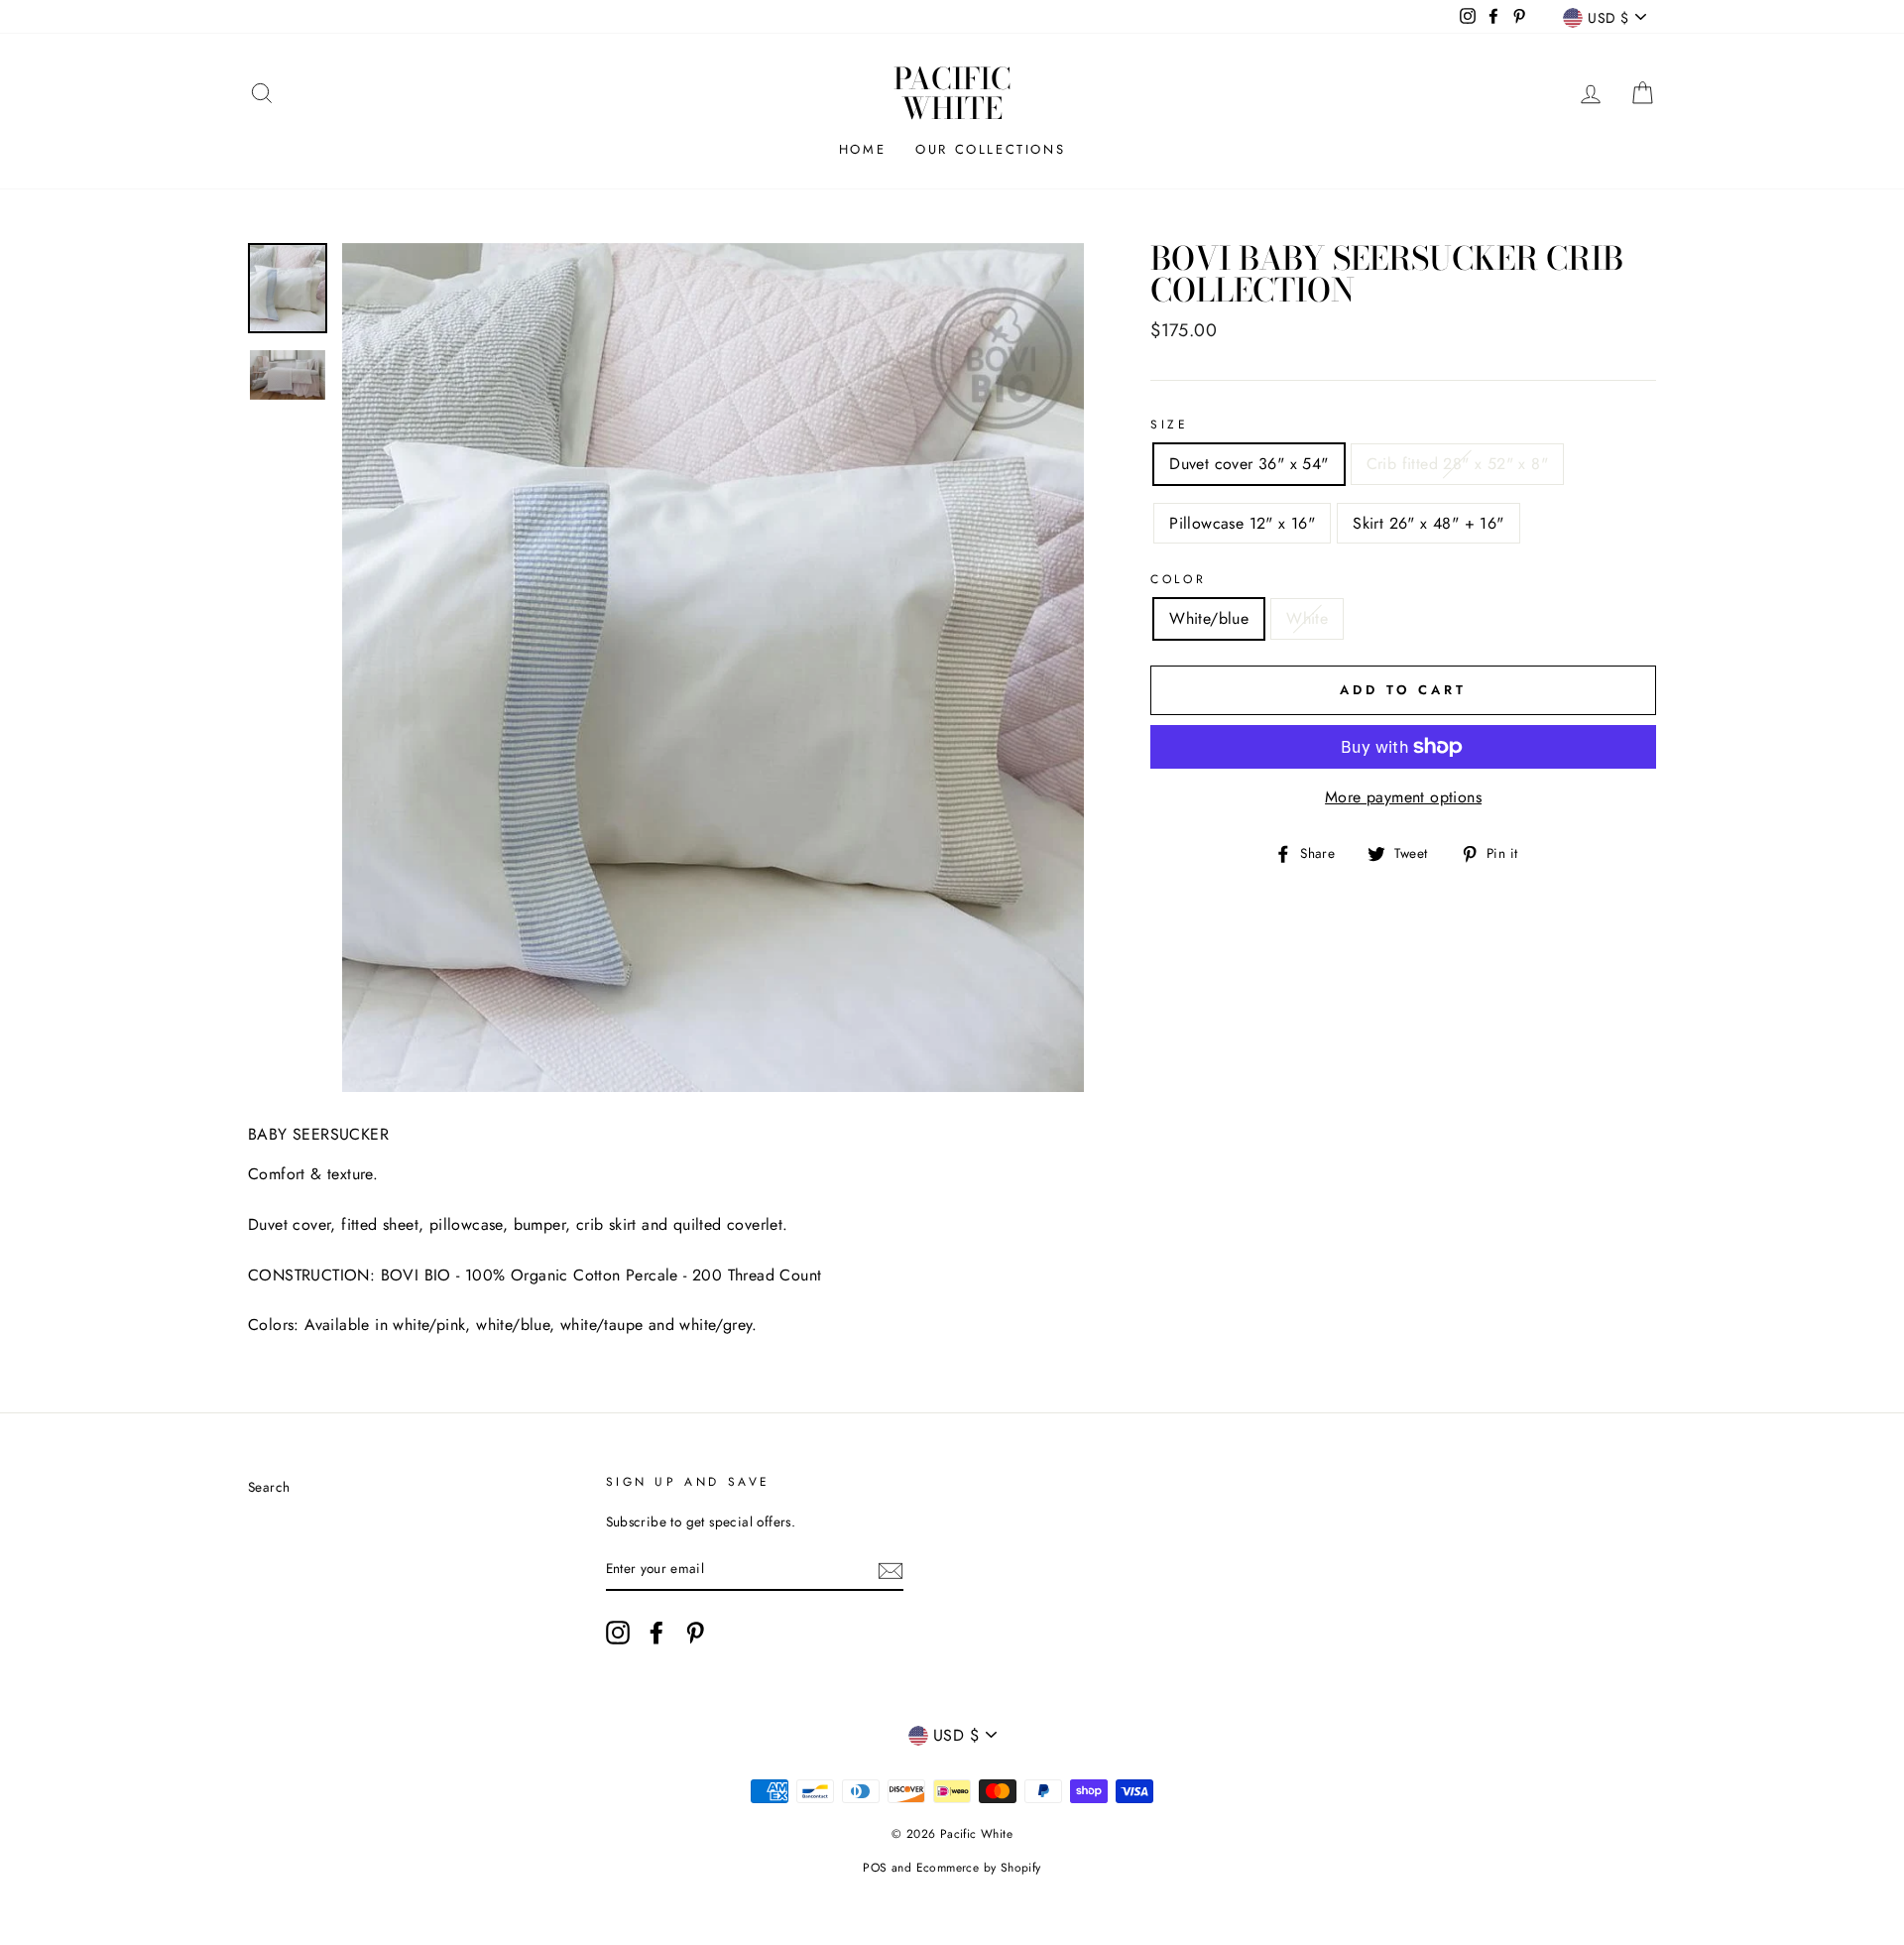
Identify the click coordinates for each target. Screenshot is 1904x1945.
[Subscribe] (891, 1569)
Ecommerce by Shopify (979, 1868)
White (1307, 618)
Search (269, 1487)
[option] (714, 668)
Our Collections (990, 149)
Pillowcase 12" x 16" (1242, 523)
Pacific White (952, 93)
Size (1169, 425)
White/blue (1209, 618)
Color (1178, 579)
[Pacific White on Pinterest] (695, 1633)
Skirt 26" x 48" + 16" (1428, 523)
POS (875, 1868)
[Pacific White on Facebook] (656, 1633)
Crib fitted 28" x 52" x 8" (1457, 464)
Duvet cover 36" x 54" (1249, 464)
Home (862, 149)
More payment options (1403, 797)
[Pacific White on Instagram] (618, 1633)
